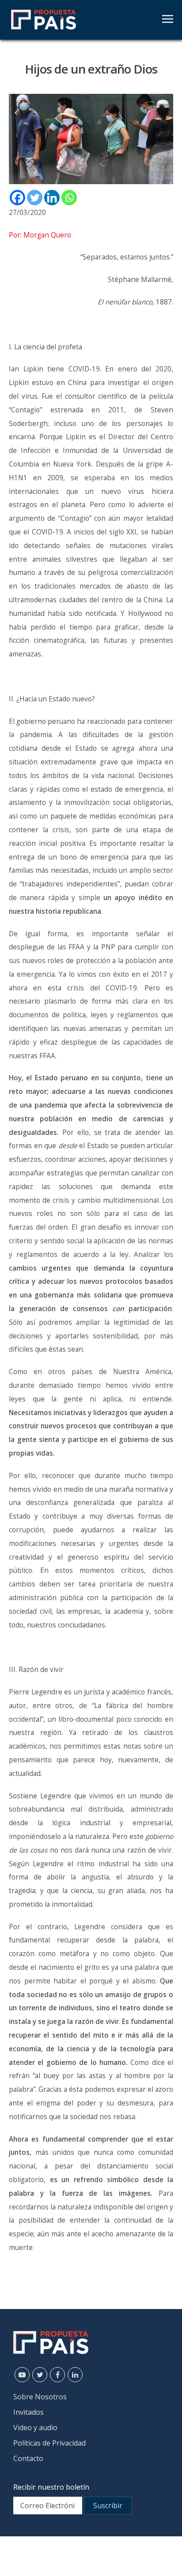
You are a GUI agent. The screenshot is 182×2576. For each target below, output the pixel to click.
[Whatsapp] (69, 198)
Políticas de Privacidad (49, 2443)
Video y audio (35, 2428)
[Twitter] (35, 198)
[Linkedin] (52, 198)
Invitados (28, 2412)
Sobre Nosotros (40, 2397)
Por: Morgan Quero (40, 235)
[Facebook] (17, 198)
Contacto (28, 2458)
